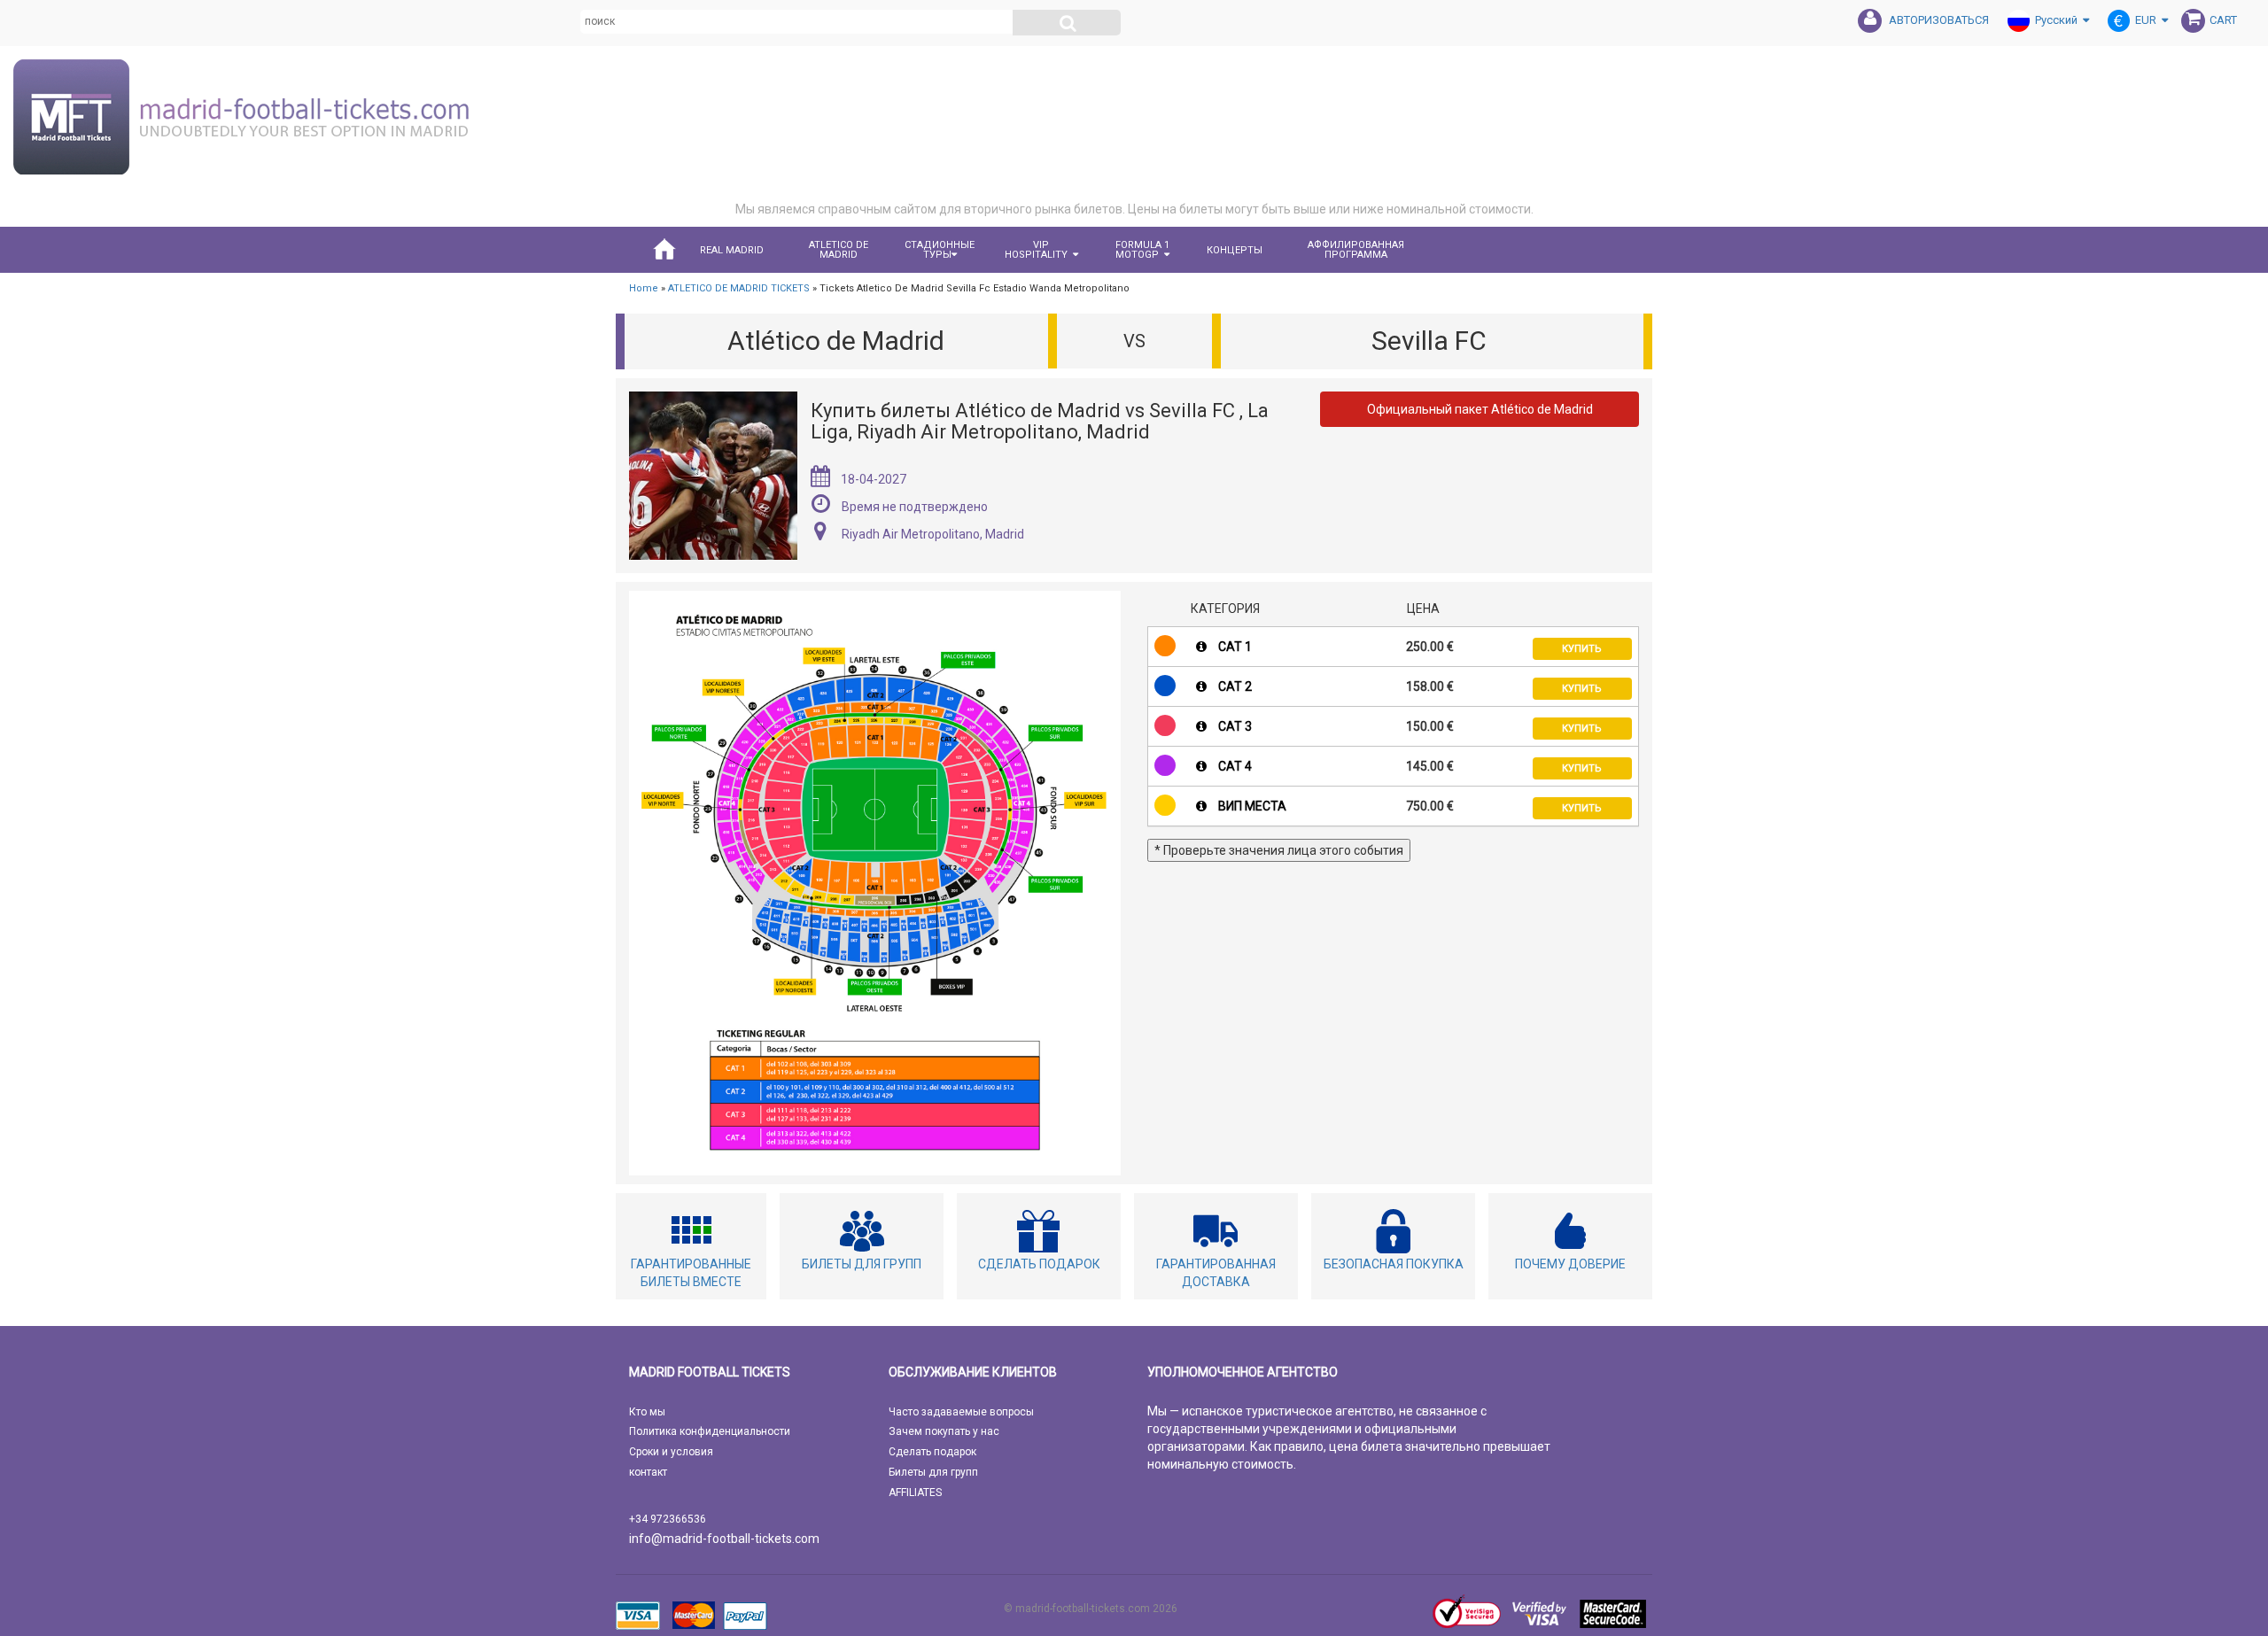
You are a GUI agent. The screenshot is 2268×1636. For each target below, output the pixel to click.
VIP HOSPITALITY (1036, 250)
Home (644, 288)
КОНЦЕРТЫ (1235, 250)
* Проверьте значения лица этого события (1279, 850)
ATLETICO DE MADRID (839, 250)
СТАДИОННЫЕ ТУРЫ (940, 250)
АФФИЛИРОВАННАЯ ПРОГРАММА (1356, 250)
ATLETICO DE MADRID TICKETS (739, 288)
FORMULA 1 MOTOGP (1142, 250)
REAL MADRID (732, 250)
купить (1582, 649)
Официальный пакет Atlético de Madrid (1480, 409)
